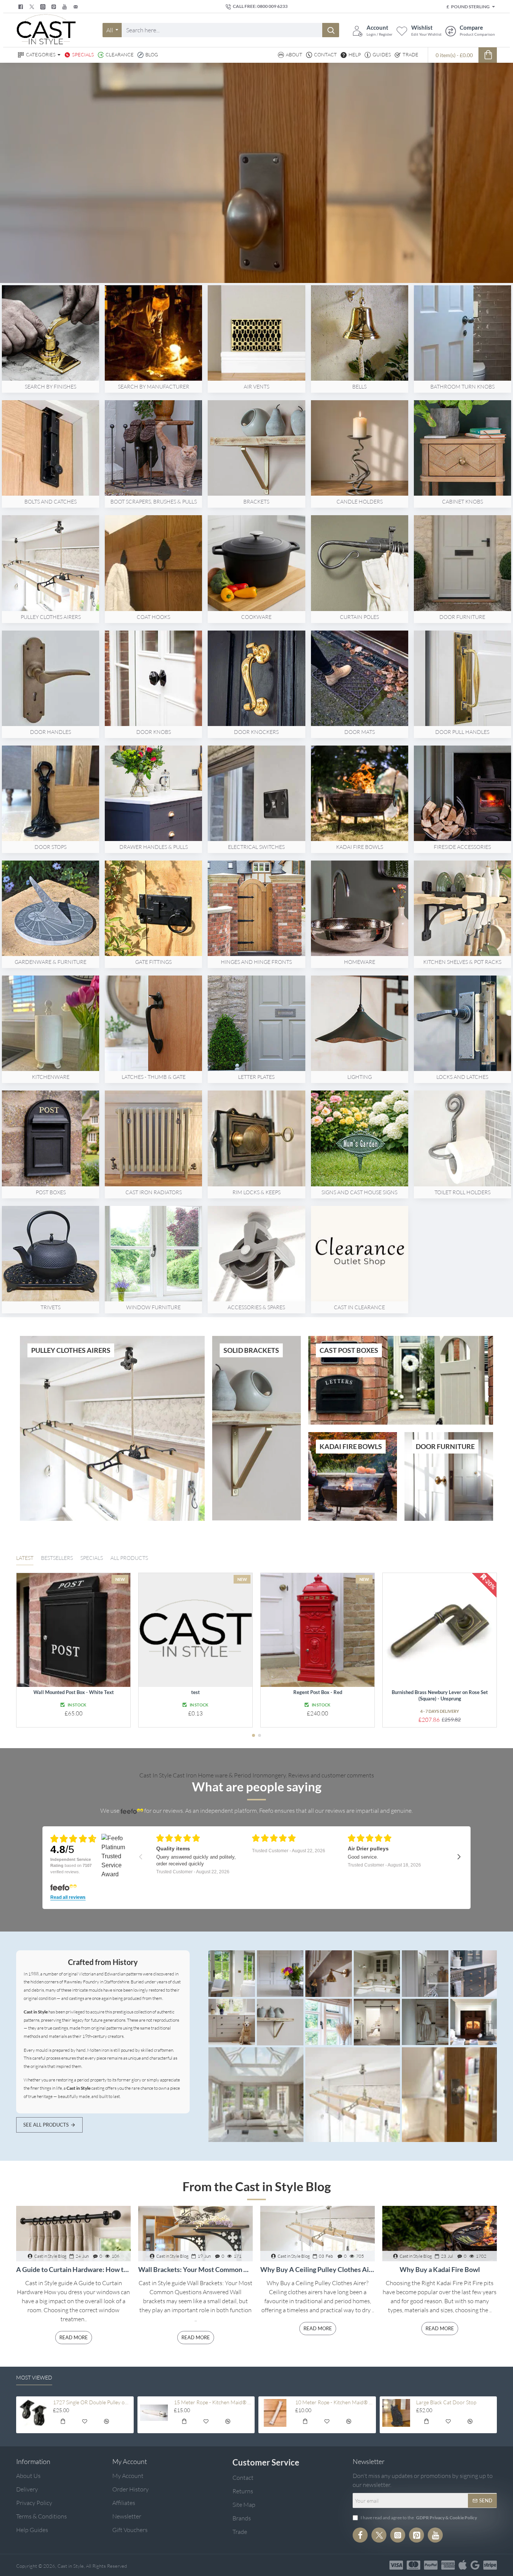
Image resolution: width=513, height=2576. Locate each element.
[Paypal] (431, 2565)
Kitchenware (51, 1077)
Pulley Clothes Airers (51, 617)
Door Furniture (462, 617)
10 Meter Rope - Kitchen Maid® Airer (334, 2402)
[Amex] (448, 2565)
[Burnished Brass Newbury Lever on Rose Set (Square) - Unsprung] (440, 1630)
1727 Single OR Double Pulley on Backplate (92, 2402)
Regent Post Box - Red (318, 1692)
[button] (253, 1735)
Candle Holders (360, 501)
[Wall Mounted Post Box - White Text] (73, 1630)
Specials (92, 1558)
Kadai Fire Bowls (360, 847)
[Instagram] (398, 2535)
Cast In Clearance (359, 1307)
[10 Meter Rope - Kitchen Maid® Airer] (275, 2413)
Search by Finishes (51, 386)
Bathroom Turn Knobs (462, 386)
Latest (25, 1558)
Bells (359, 386)
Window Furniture (153, 1307)
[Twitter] (33, 7)
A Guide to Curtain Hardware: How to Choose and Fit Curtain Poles (73, 2270)
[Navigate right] (459, 1857)
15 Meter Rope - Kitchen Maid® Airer (213, 2402)
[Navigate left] (141, 1857)
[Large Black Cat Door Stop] (396, 2413)
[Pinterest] (55, 7)
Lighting (360, 1077)
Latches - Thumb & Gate (154, 1077)
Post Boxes (51, 1192)
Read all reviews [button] (68, 1898)
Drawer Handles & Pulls (154, 847)
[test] (195, 1630)
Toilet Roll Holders (462, 1192)
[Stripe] (490, 2565)
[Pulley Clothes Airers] (232, 1974)
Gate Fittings (153, 962)
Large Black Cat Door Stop (446, 2402)
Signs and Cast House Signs (359, 1192)
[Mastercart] (413, 2565)
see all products (46, 2125)
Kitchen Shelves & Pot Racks (462, 962)
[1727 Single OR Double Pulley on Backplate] (33, 2413)
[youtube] (66, 7)
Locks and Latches (462, 1077)
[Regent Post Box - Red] (318, 1630)
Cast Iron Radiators (154, 1192)
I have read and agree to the (418, 2518)
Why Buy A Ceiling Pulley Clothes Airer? (318, 2270)
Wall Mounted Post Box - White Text (74, 1692)
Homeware (360, 962)
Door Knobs (154, 732)
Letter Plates (256, 1077)
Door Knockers (256, 732)
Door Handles (51, 732)
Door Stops (51, 847)
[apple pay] (463, 2565)
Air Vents (256, 386)
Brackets (256, 501)
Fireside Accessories (462, 847)
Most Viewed (34, 2377)
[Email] (76, 7)
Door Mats (360, 732)
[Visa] (396, 2565)
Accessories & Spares (256, 1307)
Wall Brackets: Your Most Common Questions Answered (195, 2270)
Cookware (256, 617)
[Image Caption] (280, 1974)
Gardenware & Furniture (51, 962)
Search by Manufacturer (154, 386)
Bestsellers (57, 1558)
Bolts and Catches (51, 501)
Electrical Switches (256, 847)
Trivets (51, 1307)
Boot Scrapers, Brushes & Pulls (154, 501)
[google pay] (475, 2565)
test (195, 1692)
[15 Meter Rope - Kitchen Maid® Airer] (154, 2413)
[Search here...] (331, 30)
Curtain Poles (359, 617)
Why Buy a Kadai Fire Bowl (440, 2270)
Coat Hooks (153, 617)
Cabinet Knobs (462, 501)
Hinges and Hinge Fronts (256, 962)
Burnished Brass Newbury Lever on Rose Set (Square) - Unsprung (440, 1695)
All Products (129, 1558)
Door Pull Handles (462, 732)
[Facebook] (22, 7)
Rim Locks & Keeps (256, 1192)
